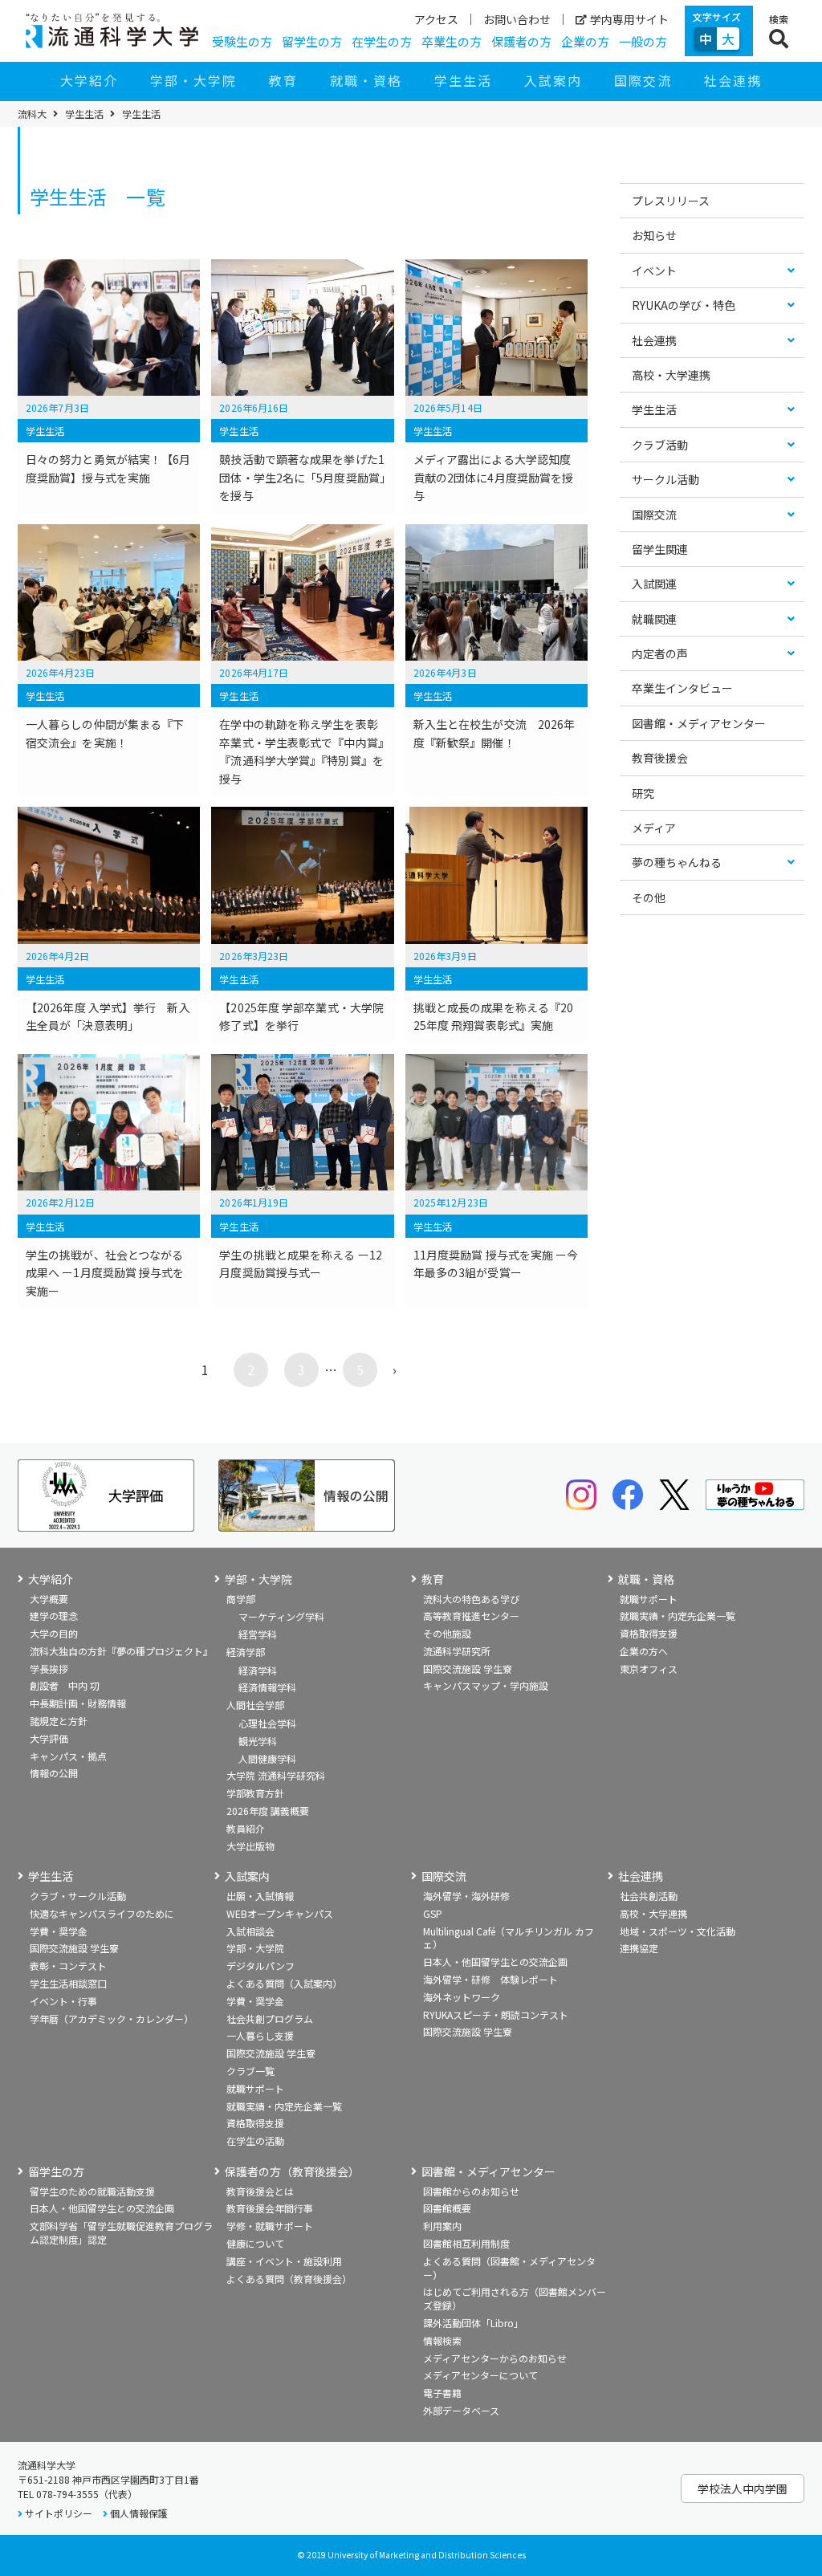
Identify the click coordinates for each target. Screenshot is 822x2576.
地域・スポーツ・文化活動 (678, 1931)
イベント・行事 (63, 2001)
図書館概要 (447, 2208)
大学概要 (49, 1599)
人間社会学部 (255, 1705)
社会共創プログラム (270, 2018)
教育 (283, 80)
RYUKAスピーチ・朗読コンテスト (496, 2014)
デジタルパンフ (260, 1966)
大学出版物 (250, 1846)
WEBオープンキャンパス (280, 1913)
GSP (433, 1913)
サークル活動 (665, 479)
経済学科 (258, 1670)
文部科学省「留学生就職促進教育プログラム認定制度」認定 (121, 2232)
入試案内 (553, 80)
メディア (654, 828)
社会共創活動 (649, 1896)
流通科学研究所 (457, 1651)
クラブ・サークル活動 (78, 1896)
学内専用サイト (629, 19)
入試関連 (654, 584)
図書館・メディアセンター (699, 723)
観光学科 (258, 1741)
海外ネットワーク (462, 1997)
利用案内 (442, 2226)
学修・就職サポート (270, 2226)
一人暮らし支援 (260, 2035)
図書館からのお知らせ (471, 2191)
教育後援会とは (260, 2191)
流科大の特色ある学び (471, 1599)
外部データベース (461, 2410)
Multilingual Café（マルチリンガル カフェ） (509, 1938)
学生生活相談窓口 (68, 1983)
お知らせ (654, 235)
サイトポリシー (59, 2513)
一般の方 (643, 41)
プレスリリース (671, 201)
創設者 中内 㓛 (65, 1685)
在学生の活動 (255, 2141)
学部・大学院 (193, 80)
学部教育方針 (255, 1793)
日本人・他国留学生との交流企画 (495, 1962)
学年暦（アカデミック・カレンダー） (112, 2018)
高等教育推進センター (471, 1616)
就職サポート (649, 1599)
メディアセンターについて (480, 2375)
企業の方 (585, 41)
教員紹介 (246, 1828)
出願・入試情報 (260, 1896)
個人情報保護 (139, 2513)
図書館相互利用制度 (466, 2243)
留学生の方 (312, 41)
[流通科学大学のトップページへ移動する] (112, 31)
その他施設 (447, 1633)
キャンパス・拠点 (68, 1756)
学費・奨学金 (59, 1931)
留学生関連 (660, 549)
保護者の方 (521, 41)
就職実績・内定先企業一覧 (678, 1616)
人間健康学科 (267, 1758)
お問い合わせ (517, 19)
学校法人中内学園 (743, 2489)
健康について (255, 2243)
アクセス (436, 19)
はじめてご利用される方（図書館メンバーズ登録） (515, 2298)
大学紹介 (89, 80)
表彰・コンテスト (68, 1966)
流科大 (32, 114)
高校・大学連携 (671, 375)
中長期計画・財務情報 (78, 1703)
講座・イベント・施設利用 (284, 2261)
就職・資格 (366, 80)
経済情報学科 (267, 1687)
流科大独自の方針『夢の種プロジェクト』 (121, 1651)
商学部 (241, 1599)
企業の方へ (644, 1651)
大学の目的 (54, 1633)
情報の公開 (54, 1773)
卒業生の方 (452, 41)
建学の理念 (54, 1616)
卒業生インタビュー (682, 688)
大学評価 (49, 1738)
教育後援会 (660, 758)
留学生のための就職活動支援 (92, 2191)
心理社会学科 (267, 1723)
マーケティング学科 (281, 1616)
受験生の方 (242, 41)
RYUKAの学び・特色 (684, 305)
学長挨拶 (49, 1668)
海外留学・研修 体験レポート (490, 1979)
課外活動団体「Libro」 (473, 2323)
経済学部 (246, 1652)
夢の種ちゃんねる (677, 862)
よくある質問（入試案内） (284, 1983)
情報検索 (442, 2340)
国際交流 (643, 80)
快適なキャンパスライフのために (102, 1913)
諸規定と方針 (59, 1721)
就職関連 (654, 619)
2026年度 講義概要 (268, 1811)
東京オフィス (649, 1668)
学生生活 (463, 80)
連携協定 (639, 1948)
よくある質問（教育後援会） (289, 2279)
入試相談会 (250, 1931)
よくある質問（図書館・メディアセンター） (509, 2268)
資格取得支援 (649, 1633)
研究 (643, 793)
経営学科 (258, 1634)
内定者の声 (660, 653)
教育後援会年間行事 (270, 2208)
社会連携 (733, 80)
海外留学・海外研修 (466, 1896)
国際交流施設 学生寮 (468, 1668)
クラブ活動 (660, 445)
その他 (649, 897)
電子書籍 (442, 2393)
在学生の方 (382, 41)
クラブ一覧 (250, 2071)
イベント (654, 271)
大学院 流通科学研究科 (276, 1775)
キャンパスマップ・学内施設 (486, 1685)
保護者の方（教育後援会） (292, 2172)
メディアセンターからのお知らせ (495, 2358)
